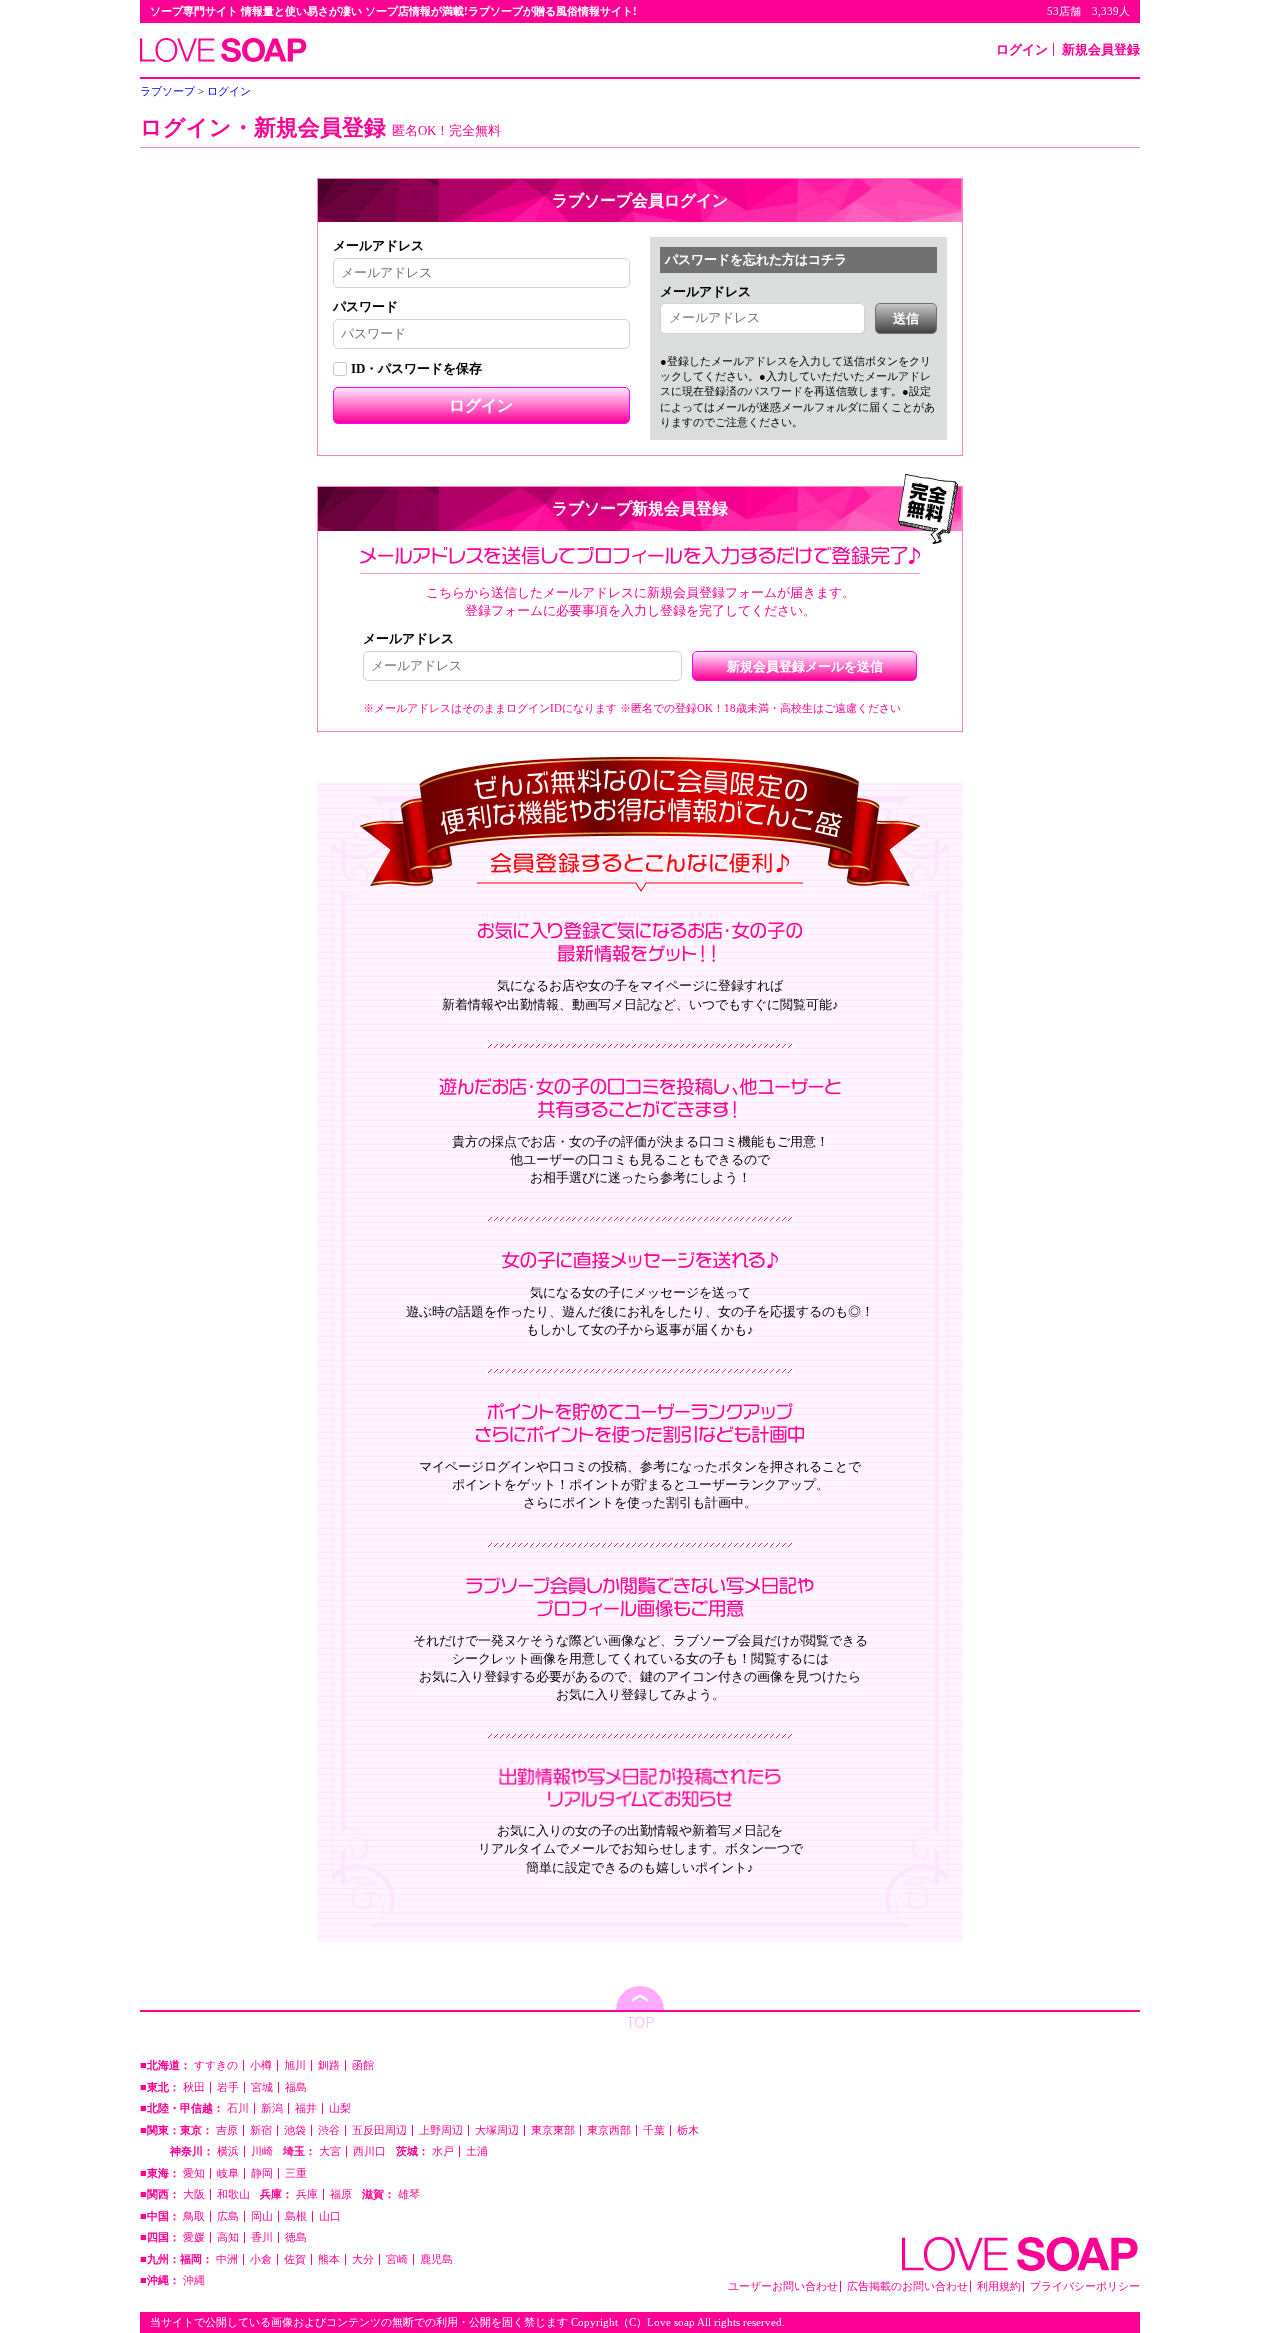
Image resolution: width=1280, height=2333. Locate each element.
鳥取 (194, 2216)
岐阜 (228, 2173)
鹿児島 (436, 2259)
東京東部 (553, 2130)
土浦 (477, 2151)
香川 (262, 2237)
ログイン (1022, 49)
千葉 (654, 2130)
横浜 (228, 2151)
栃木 (688, 2130)
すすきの (216, 2065)
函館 (363, 2065)
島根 (296, 2216)
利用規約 (999, 2286)
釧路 (329, 2065)
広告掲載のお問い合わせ (907, 2286)
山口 (330, 2216)
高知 (228, 2237)
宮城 (262, 2087)
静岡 (262, 2173)
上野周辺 (441, 2130)
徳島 (296, 2237)
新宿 (261, 2130)
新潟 (272, 2108)
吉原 (227, 2130)
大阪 (194, 2194)
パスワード (365, 306)
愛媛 (194, 2237)
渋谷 (329, 2130)
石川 (238, 2108)
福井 (306, 2108)
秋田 (194, 2087)
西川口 (369, 2151)
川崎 (262, 2151)
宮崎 (397, 2259)
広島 (228, 2216)
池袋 (295, 2130)
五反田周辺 (379, 2130)
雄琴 (409, 2194)
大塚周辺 (497, 2130)
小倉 (261, 2259)
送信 (906, 318)
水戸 (443, 2151)
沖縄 (194, 2280)
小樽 (261, 2065)
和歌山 (233, 2194)
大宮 (330, 2151)
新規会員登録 (1101, 49)
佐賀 (295, 2259)
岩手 (228, 2087)
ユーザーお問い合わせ (783, 2286)
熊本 (329, 2259)
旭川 (295, 2065)
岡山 (262, 2216)
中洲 (227, 2259)
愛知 (194, 2173)
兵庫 (307, 2194)
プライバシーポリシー (1085, 2286)
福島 (296, 2087)
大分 (363, 2259)
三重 (296, 2173)
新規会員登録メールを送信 (805, 666)
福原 (341, 2194)
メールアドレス (378, 245)
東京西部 (609, 2130)
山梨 (340, 2108)
